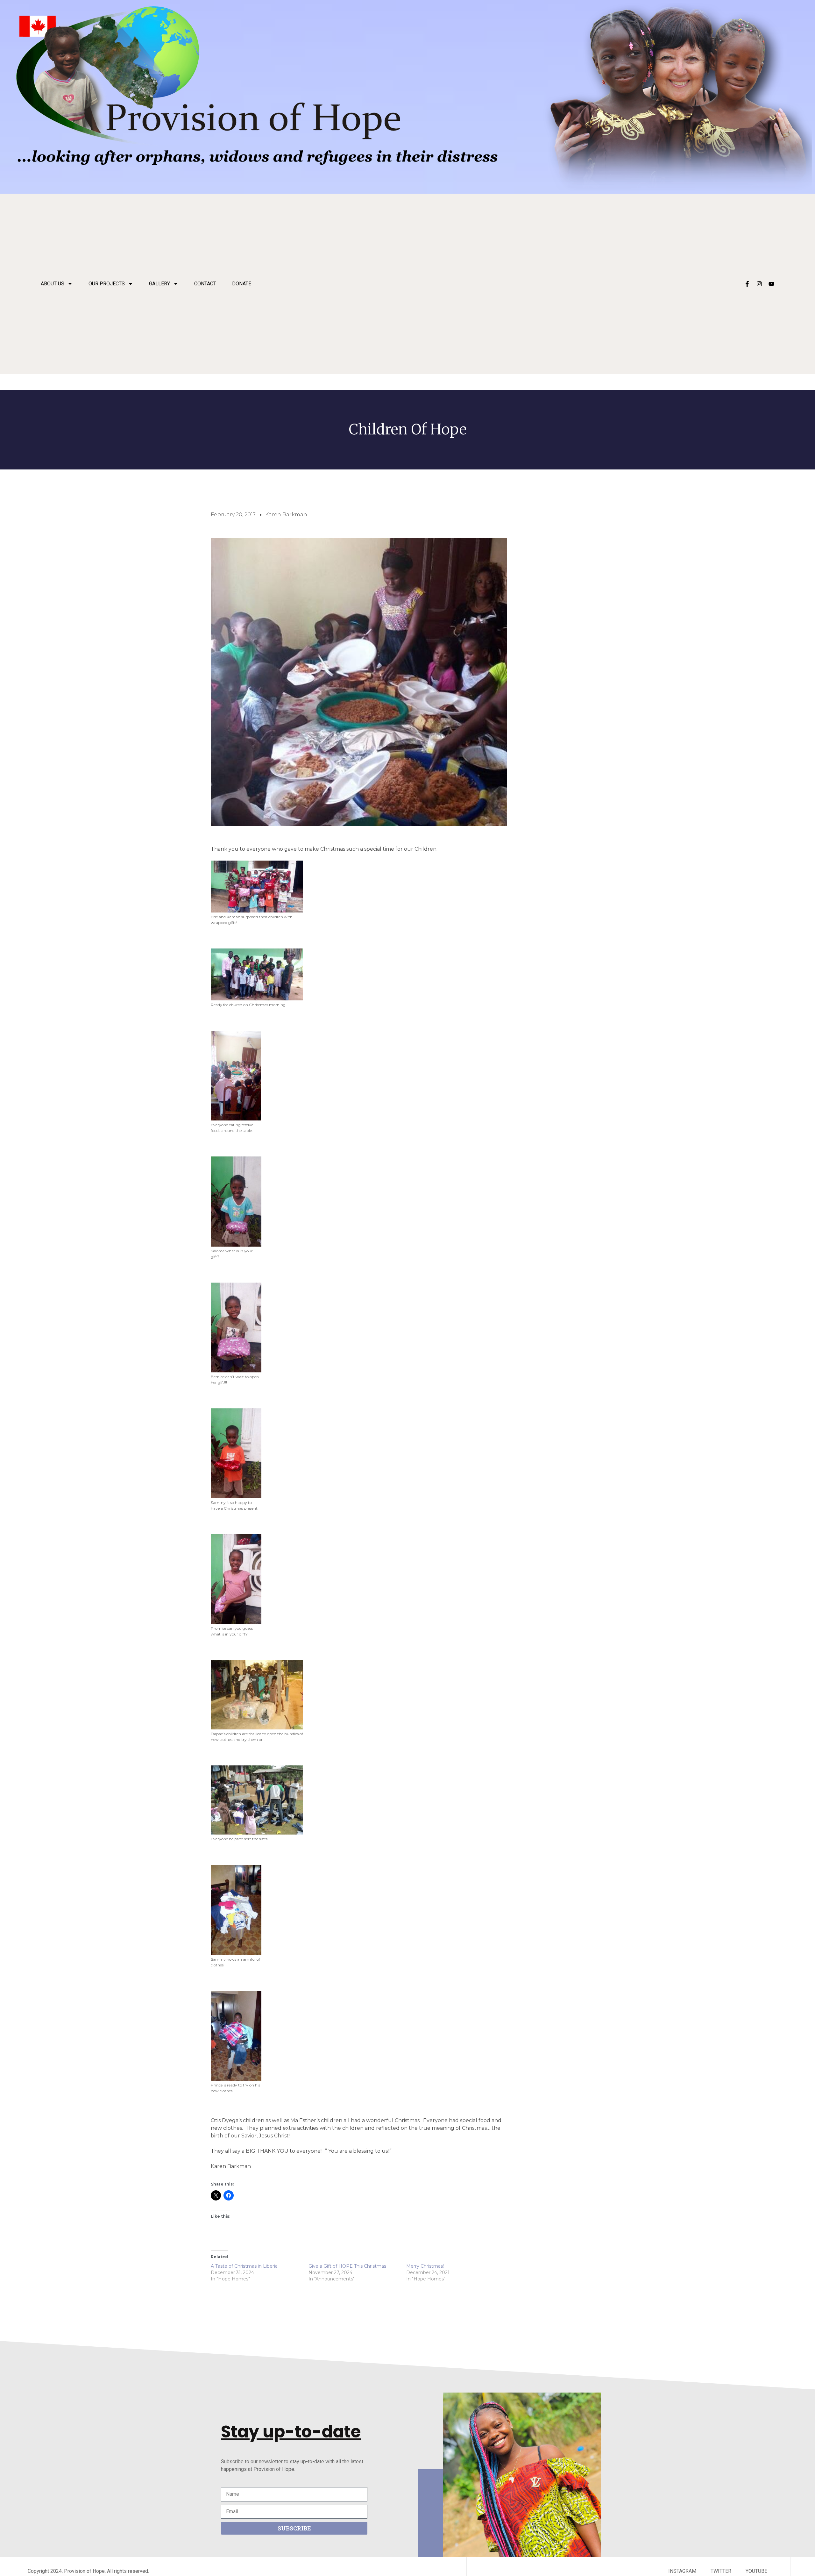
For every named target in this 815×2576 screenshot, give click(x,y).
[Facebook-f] (747, 284)
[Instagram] (759, 284)
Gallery (159, 284)
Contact (205, 284)
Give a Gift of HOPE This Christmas (347, 2266)
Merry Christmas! (425, 2266)
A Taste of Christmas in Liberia (244, 2266)
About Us (53, 284)
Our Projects (107, 284)
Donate (242, 284)
